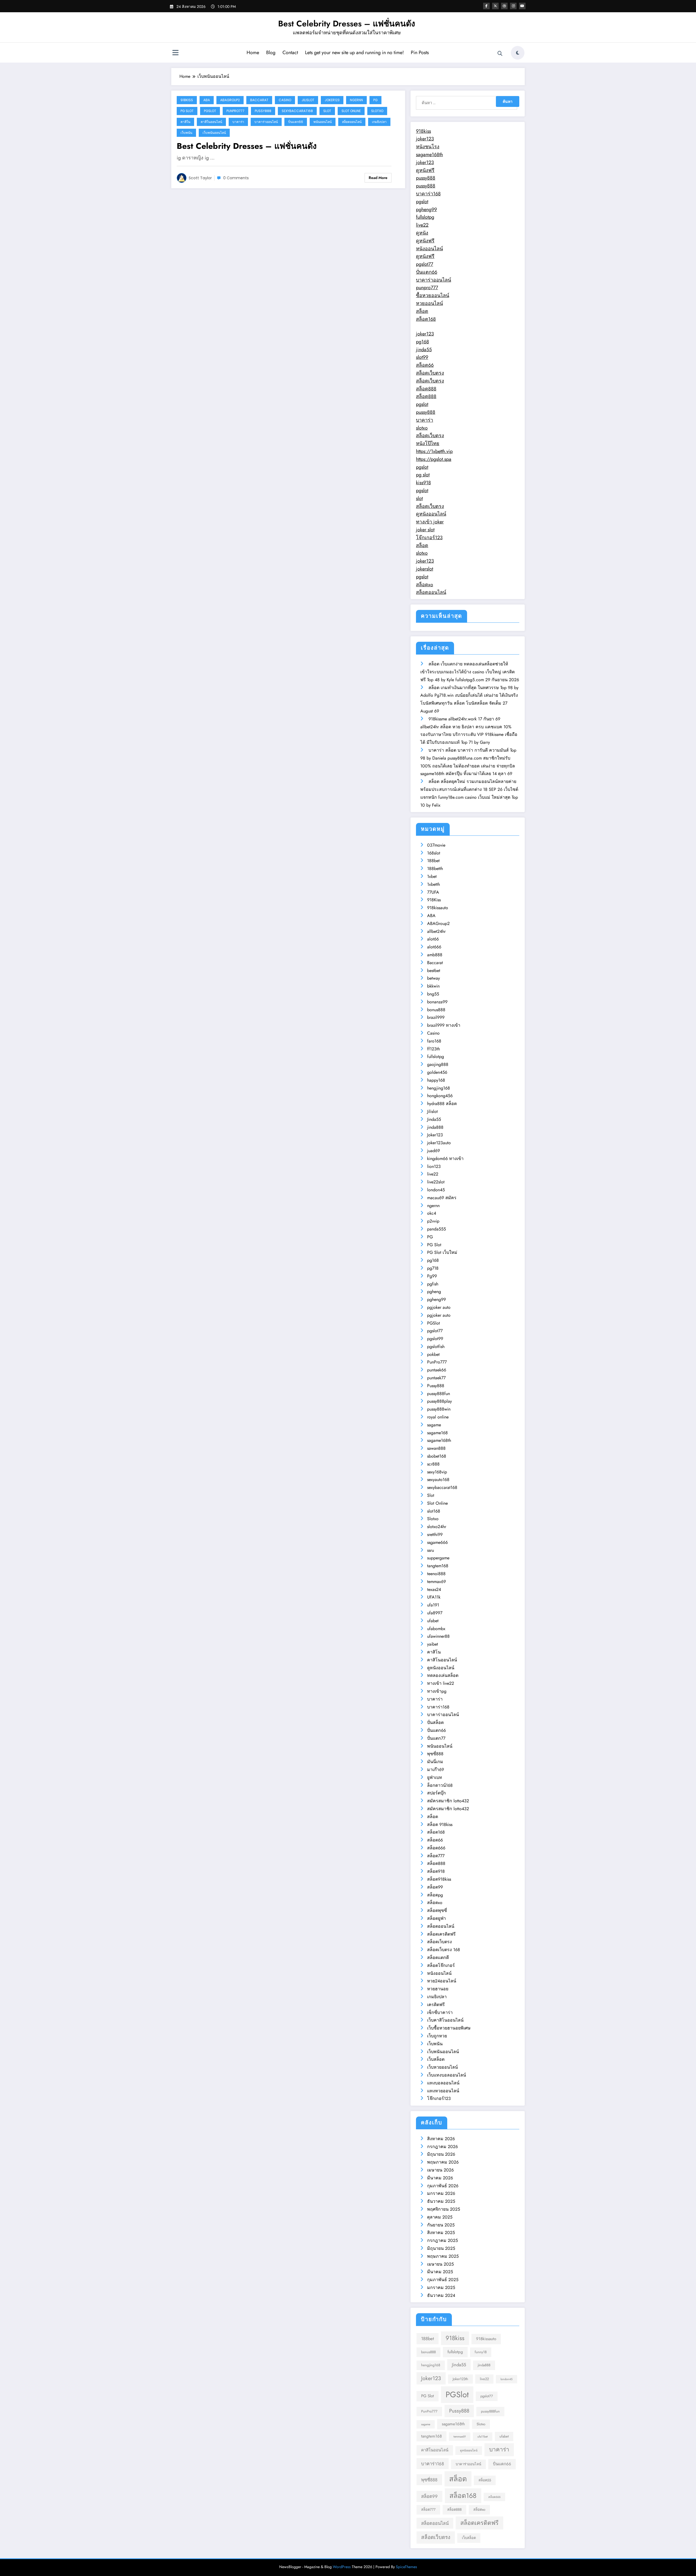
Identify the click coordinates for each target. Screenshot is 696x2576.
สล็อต (422, 311)
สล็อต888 (426, 389)
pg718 (433, 1268)
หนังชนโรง (428, 147)
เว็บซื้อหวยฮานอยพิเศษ (449, 2028)
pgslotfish (436, 1346)
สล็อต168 (426, 319)
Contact (290, 53)
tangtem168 (438, 1566)
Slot (327, 111)
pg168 (422, 342)
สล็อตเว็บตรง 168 (444, 1950)
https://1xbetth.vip (434, 451)
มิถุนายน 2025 (441, 2248)
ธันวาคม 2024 (441, 2295)
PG (375, 100)
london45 (436, 1190)
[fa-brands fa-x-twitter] (495, 6)
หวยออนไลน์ (429, 303)
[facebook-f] (486, 6)
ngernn (356, 100)
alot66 (433, 939)
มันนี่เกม (435, 1762)
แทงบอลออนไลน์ (443, 2083)
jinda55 (424, 350)
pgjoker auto (439, 1307)
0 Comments (236, 178)
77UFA (433, 892)
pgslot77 (425, 264)
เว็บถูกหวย (437, 2036)
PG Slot (187, 111)
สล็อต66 (425, 365)
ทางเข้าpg (437, 1691)
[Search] (500, 54)
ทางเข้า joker (430, 522)
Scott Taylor (200, 178)
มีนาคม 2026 (440, 2178)
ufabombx (436, 1629)
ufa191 (433, 1605)
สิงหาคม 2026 (441, 2139)
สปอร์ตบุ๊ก (436, 1793)
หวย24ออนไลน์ (442, 1981)
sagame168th (429, 155)
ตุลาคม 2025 (440, 2217)
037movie (436, 845)
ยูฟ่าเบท (435, 1777)
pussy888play (439, 1401)
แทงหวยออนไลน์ (443, 2091)
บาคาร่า (238, 122)
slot (419, 498)
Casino (285, 100)
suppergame (438, 1558)
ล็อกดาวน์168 (440, 1785)
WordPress (342, 2567)
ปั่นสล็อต (435, 1722)
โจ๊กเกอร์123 (429, 538)
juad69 (434, 1151)
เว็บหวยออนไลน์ (442, 2067)
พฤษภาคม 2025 (443, 2256)
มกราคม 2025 (441, 2287)
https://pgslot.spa (434, 459)
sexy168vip (437, 1472)
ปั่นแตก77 (436, 1738)
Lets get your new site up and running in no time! (354, 53)
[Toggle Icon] (175, 53)
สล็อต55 (485, 2480)
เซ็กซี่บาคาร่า (440, 2012)
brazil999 (436, 1017)
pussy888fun (439, 1394)
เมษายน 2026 (440, 2170)
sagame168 (437, 1433)
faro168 (434, 1041)
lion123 (434, 1166)
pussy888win (439, 1409)
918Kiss (187, 100)
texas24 (434, 1589)
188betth (435, 869)
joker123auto (439, 1143)
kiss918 (423, 483)
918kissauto (438, 908)
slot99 (422, 357)
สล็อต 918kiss (440, 1824)
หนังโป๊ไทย (428, 443)
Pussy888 (263, 111)
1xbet (432, 876)
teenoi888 (436, 1574)
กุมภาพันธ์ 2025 (443, 2280)
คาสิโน (185, 122)
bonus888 (436, 1010)
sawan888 (436, 1448)
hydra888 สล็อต (442, 1104)
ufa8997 (435, 1613)
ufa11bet (483, 2437)
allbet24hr (436, 931)
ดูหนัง (422, 233)
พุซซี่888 (435, 1754)
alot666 (434, 947)
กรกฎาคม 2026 (442, 2147)
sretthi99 (435, 1534)
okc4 (432, 1213)
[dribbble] (504, 6)
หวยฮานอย (438, 1989)
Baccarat (259, 100)
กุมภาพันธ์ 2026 (443, 2186)
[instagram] (513, 6)
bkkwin (433, 986)
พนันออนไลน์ (323, 122)
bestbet (434, 971)
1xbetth (434, 884)
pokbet (433, 1354)
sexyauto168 (438, 1480)
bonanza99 (437, 1002)
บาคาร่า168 (428, 194)
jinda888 (435, 1127)
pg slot (423, 475)
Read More (378, 178)
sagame (434, 1425)
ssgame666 (437, 1542)
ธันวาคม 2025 (441, 2201)
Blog (271, 53)
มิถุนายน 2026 (441, 2154)
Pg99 (432, 1276)
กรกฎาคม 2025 (442, 2240)
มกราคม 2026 (441, 2193)
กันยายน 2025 (441, 2225)
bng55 (433, 994)
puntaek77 (436, 1378)
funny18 (481, 2352)
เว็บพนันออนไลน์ (214, 133)
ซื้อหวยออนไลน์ (433, 295)
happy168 (436, 1080)
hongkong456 (440, 1096)
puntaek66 (437, 1370)
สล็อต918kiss (439, 1879)
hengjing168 (439, 1088)
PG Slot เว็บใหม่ (442, 1252)
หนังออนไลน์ (429, 249)
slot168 (434, 1511)
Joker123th (460, 2379)
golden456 (437, 1072)
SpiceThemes (406, 2567)
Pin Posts (420, 53)
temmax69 (436, 1582)
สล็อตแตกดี (438, 1958)
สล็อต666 (436, 1848)
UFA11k (434, 1597)
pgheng (434, 1292)
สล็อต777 (436, 1856)
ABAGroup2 (230, 100)
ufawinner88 (438, 1636)
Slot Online (351, 111)
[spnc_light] (518, 53)
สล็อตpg (435, 1895)
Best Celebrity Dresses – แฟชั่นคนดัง (347, 24)
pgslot (422, 202)
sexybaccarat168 (297, 111)
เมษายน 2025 (440, 2264)
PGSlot (210, 111)
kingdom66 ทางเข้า (445, 1159)
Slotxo (377, 111)
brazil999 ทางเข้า (444, 1025)
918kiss (423, 131)
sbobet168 (437, 1456)
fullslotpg (425, 217)
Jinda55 (434, 1119)
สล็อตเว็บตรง (430, 373)
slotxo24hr (437, 1527)
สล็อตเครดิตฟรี (441, 1934)
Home (253, 53)
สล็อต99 (435, 1887)
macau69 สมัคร (442, 1198)
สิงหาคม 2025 (441, 2233)
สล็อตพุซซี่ (437, 1910)
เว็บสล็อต (436, 2059)
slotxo (422, 428)
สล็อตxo (425, 585)
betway (434, 978)
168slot (434, 853)
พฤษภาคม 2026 (443, 2162)
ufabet (433, 1621)
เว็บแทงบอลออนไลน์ (447, 2075)
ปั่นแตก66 (296, 122)
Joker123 (332, 100)
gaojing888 (438, 1064)
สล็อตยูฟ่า (436, 1918)
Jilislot (308, 100)
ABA (207, 100)
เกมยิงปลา (379, 122)
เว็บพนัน (186, 133)
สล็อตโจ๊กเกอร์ (441, 1965)
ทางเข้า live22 (441, 1683)
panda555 (436, 1229)
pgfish (433, 1284)
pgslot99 (435, 1339)
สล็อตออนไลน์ (352, 122)
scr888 (433, 1464)
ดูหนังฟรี (425, 170)
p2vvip (433, 1221)
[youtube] (522, 6)
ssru (431, 1550)
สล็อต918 (436, 1871)
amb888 (435, 955)
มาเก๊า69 (436, 1770)
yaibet (433, 1644)
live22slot (436, 1182)
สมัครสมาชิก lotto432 (448, 1801)
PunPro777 (235, 111)
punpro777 (427, 288)
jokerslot (425, 569)
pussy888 (426, 178)
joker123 (425, 139)
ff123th (434, 1049)
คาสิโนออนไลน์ (211, 122)
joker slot (425, 530)
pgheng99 (426, 209)
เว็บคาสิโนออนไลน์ (445, 2020)
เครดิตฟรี (436, 2005)
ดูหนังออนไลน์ (431, 514)
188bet (433, 861)
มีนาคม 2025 (440, 2272)
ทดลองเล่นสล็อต (443, 1675)
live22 (422, 225)
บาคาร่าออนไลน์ (266, 122)
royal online (438, 1417)
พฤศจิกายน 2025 (444, 2209)
